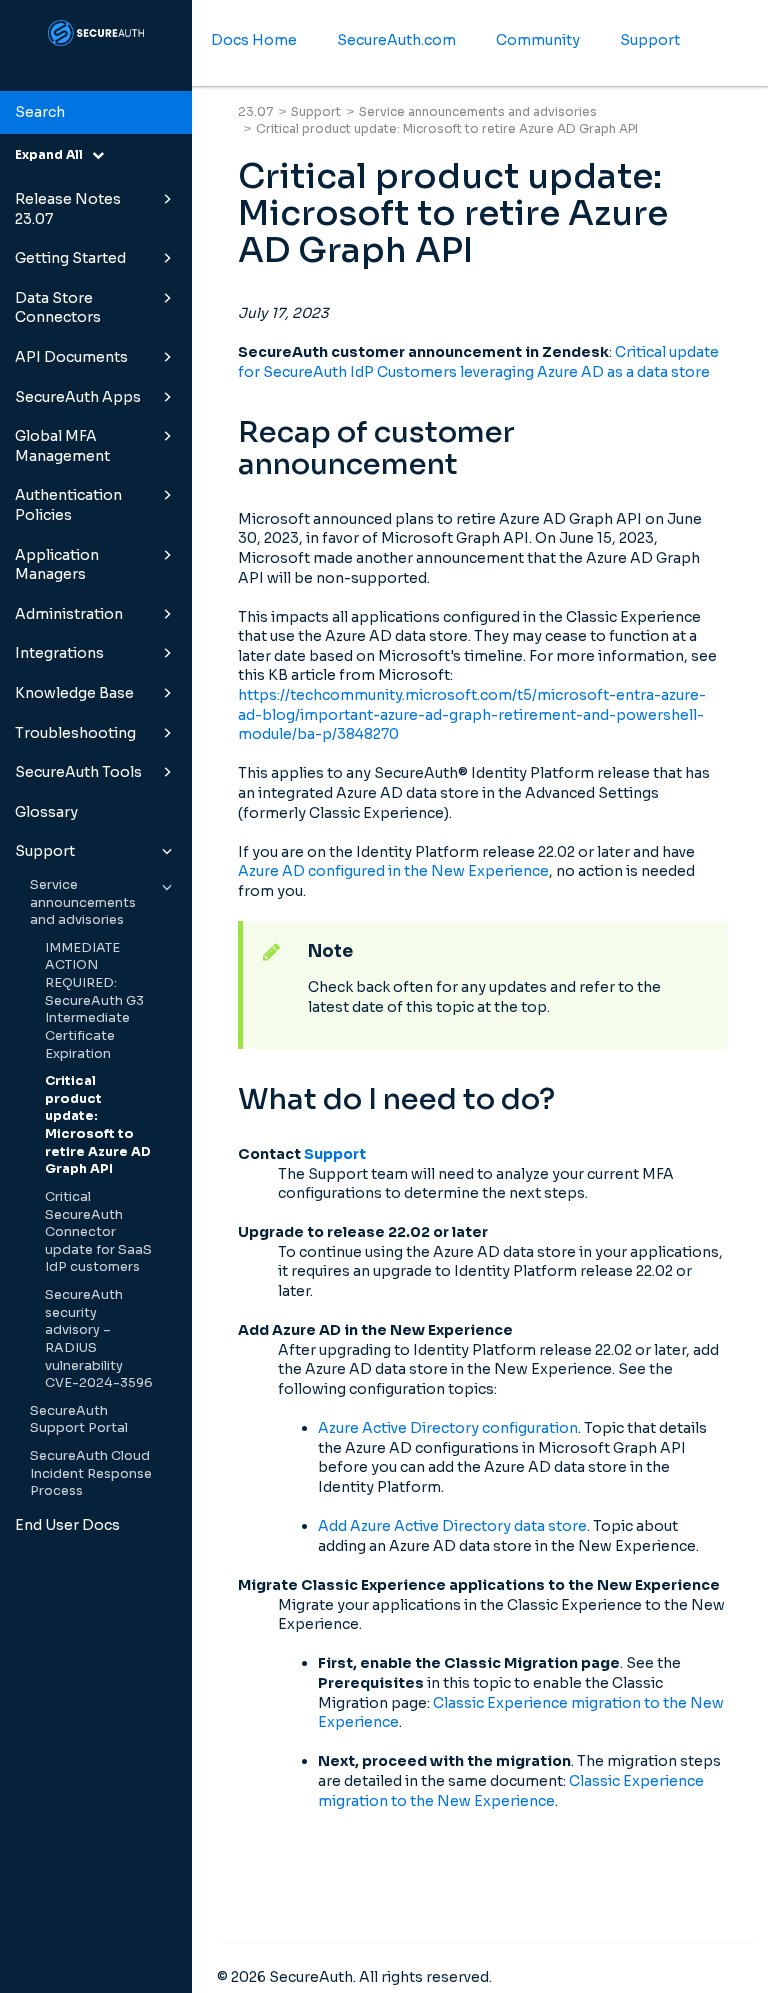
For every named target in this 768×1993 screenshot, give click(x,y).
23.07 (255, 111)
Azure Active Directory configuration (448, 1428)
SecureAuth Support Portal (79, 1420)
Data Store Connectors (58, 308)
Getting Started (70, 258)
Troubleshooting (75, 733)
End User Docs (67, 1525)
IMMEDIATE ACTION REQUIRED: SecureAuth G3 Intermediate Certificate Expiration (94, 1001)
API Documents (71, 357)
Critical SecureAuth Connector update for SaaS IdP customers (98, 1232)
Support (45, 851)
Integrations (59, 653)
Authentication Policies (68, 505)
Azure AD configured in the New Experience (393, 871)
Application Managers (57, 565)
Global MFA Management (62, 446)
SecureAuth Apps (78, 397)
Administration (69, 614)
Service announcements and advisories (83, 902)
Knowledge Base (74, 693)
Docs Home (254, 40)
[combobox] (96, 113)
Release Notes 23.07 (68, 209)
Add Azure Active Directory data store (452, 1526)
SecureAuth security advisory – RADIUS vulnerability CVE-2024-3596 (99, 1339)
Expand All (53, 154)
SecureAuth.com (396, 40)
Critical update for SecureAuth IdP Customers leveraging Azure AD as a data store (478, 362)
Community (538, 40)
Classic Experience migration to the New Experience (511, 1791)
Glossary (46, 812)
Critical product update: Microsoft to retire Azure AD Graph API (98, 1125)
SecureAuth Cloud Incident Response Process (91, 1473)
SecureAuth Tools (78, 772)
